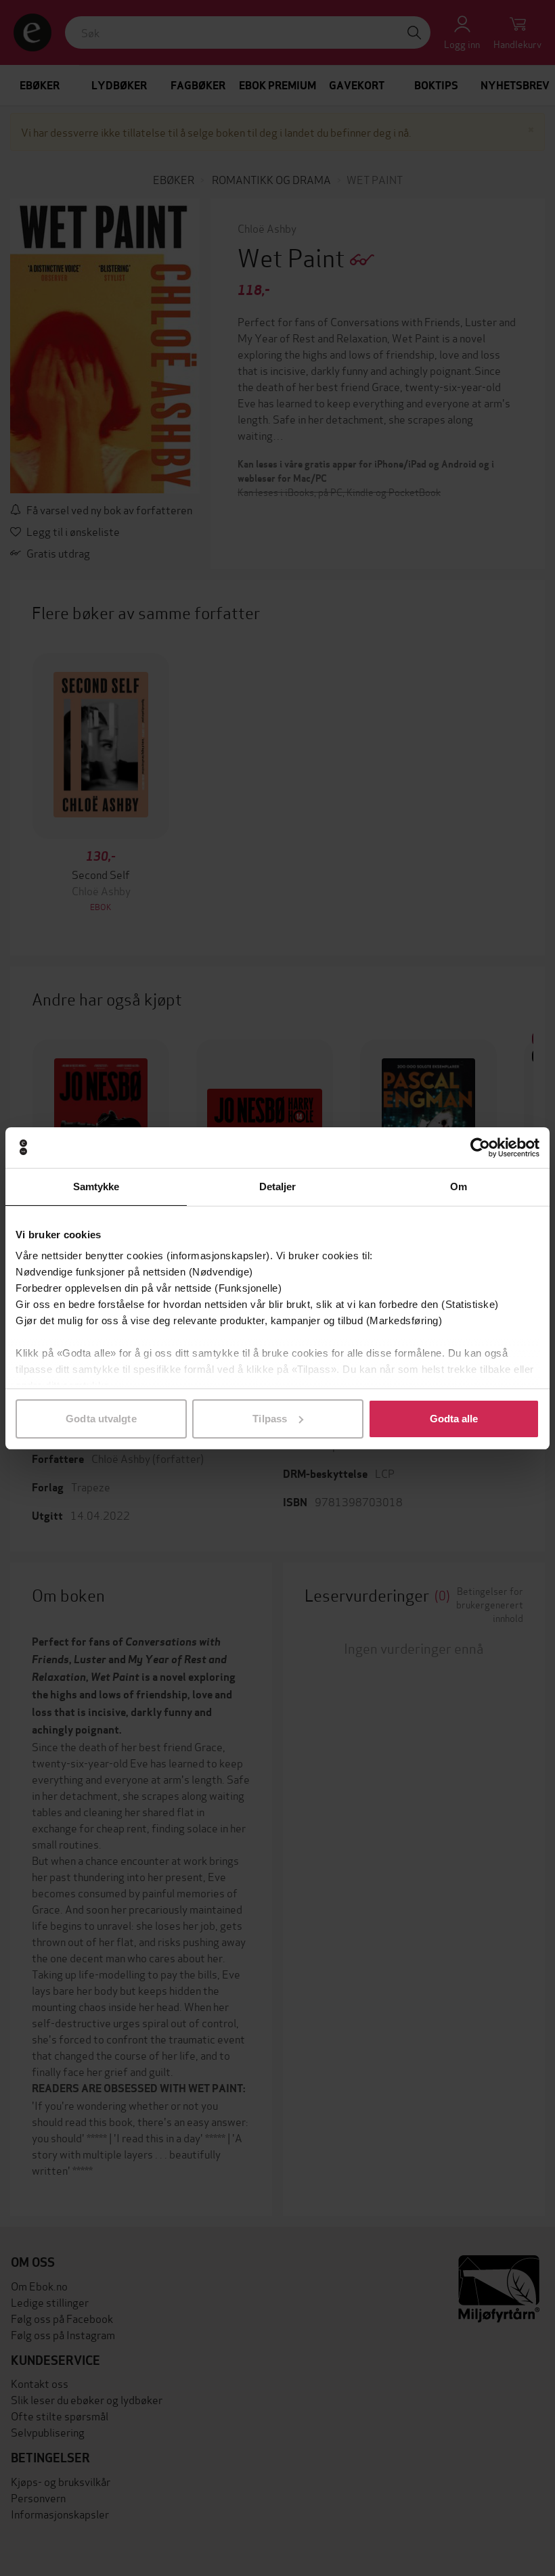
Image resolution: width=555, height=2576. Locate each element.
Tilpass (270, 1419)
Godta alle (454, 1419)
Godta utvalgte (101, 1419)
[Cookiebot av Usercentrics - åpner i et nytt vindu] (480, 1148)
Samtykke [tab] (96, 1187)
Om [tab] (459, 1187)
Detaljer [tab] (278, 1187)
